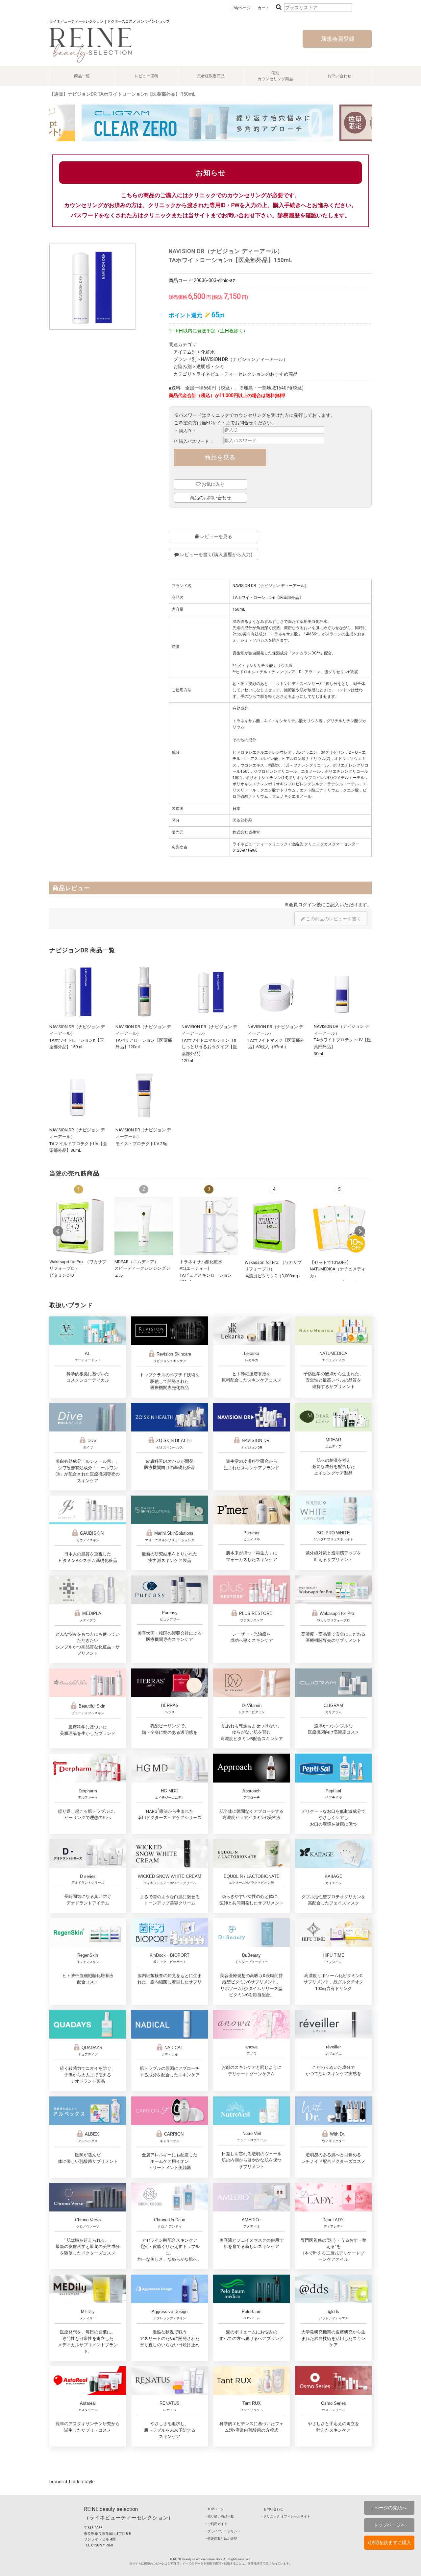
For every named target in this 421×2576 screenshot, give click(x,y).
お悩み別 (183, 366)
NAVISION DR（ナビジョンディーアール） (244, 359)
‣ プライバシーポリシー (223, 2531)
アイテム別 (185, 352)
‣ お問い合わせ (272, 2509)
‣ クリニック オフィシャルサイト (286, 2516)
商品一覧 (82, 76)
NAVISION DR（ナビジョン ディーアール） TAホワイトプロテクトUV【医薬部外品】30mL (343, 1040)
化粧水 (208, 352)
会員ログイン (303, 905)
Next (360, 1231)
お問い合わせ (339, 76)
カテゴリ (183, 374)
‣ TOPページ (215, 2509)
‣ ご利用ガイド (216, 2524)
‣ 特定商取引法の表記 (221, 2539)
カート (263, 8)
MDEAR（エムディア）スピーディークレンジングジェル (142, 1268)
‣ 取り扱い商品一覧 (220, 2516)
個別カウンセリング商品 (275, 76)
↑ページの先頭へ (389, 2508)
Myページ (242, 8)
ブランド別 (185, 359)
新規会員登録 (337, 39)
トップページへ (389, 2525)
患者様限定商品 (211, 76)
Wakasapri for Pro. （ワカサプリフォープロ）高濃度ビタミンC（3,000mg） (273, 1269)
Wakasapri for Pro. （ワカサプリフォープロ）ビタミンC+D (78, 1268)
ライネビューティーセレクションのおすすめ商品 (247, 374)
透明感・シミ (210, 366)
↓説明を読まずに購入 (389, 2542)
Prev (58, 1231)
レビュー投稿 (146, 76)
